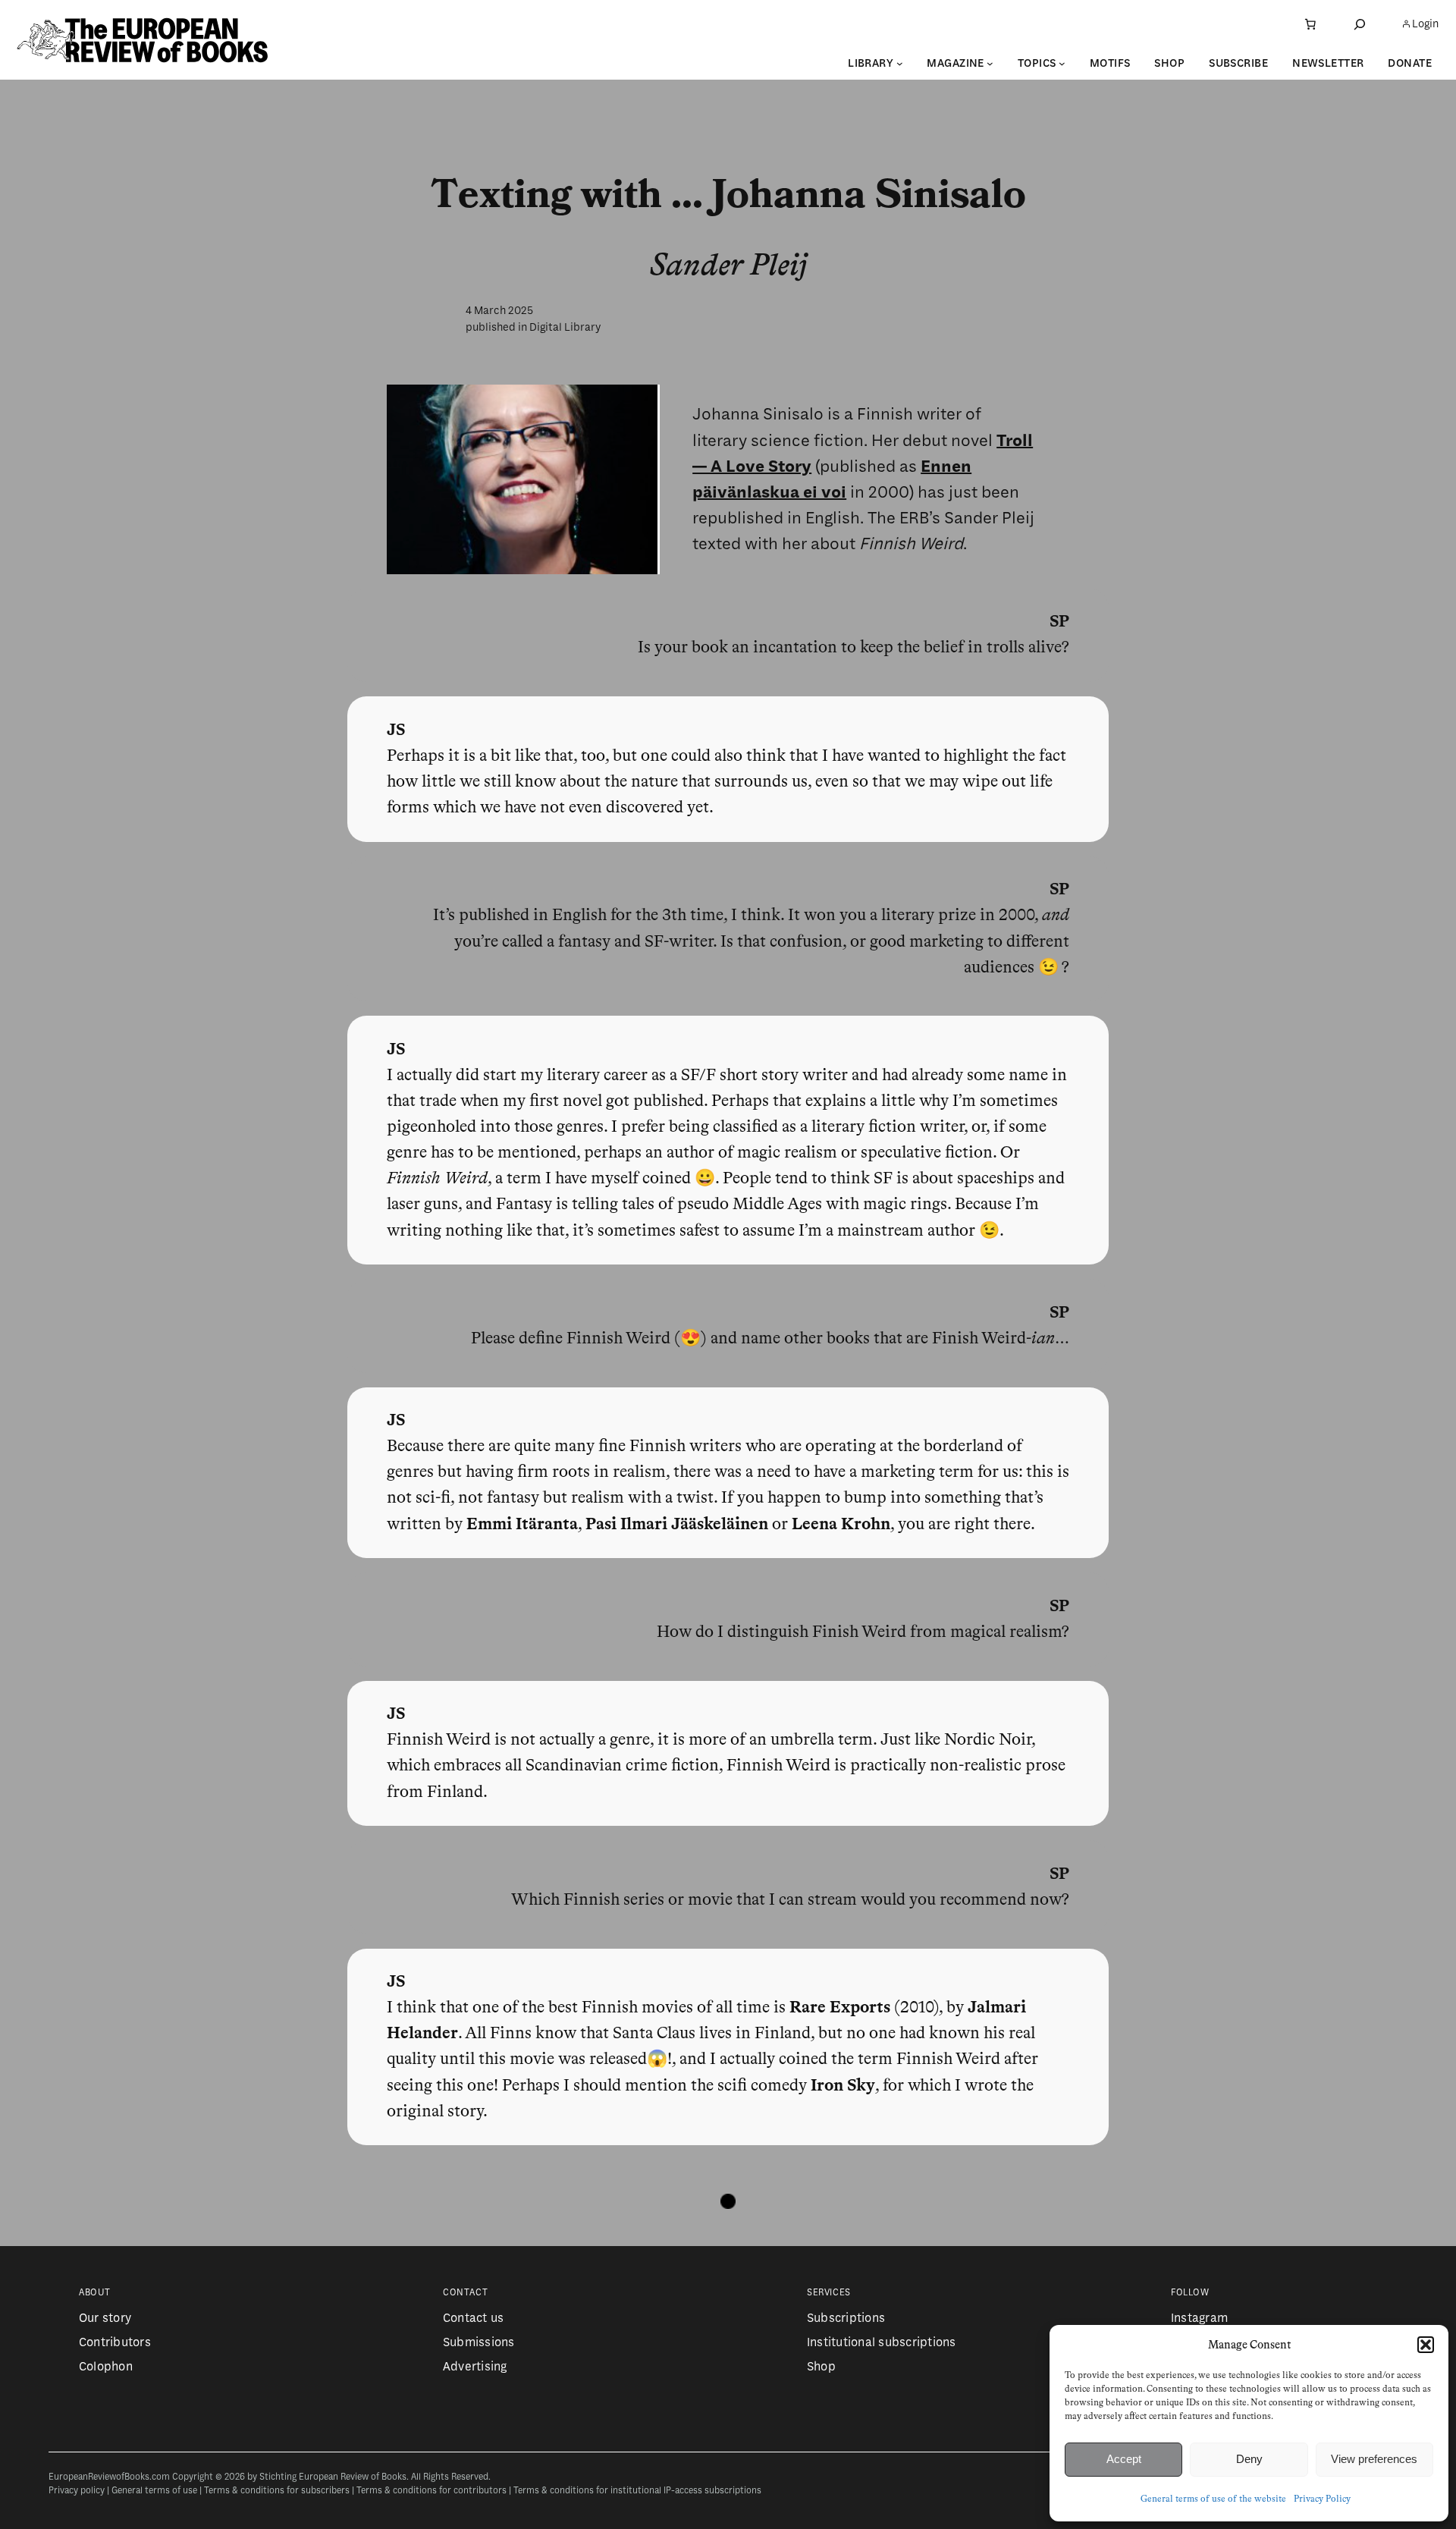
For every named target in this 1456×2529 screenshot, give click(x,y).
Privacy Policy (1322, 2499)
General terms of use (154, 2491)
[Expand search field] (1360, 24)
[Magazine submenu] (990, 63)
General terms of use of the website (1213, 2499)
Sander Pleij (728, 266)
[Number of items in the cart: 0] (1310, 24)
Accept (1124, 2459)
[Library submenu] (900, 63)
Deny (1249, 2459)
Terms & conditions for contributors (431, 2491)
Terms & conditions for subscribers (277, 2491)
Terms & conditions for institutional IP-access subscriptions (637, 2491)
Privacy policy (77, 2491)
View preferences (1374, 2459)
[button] (1426, 2345)
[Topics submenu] (1062, 63)
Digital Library (565, 327)
